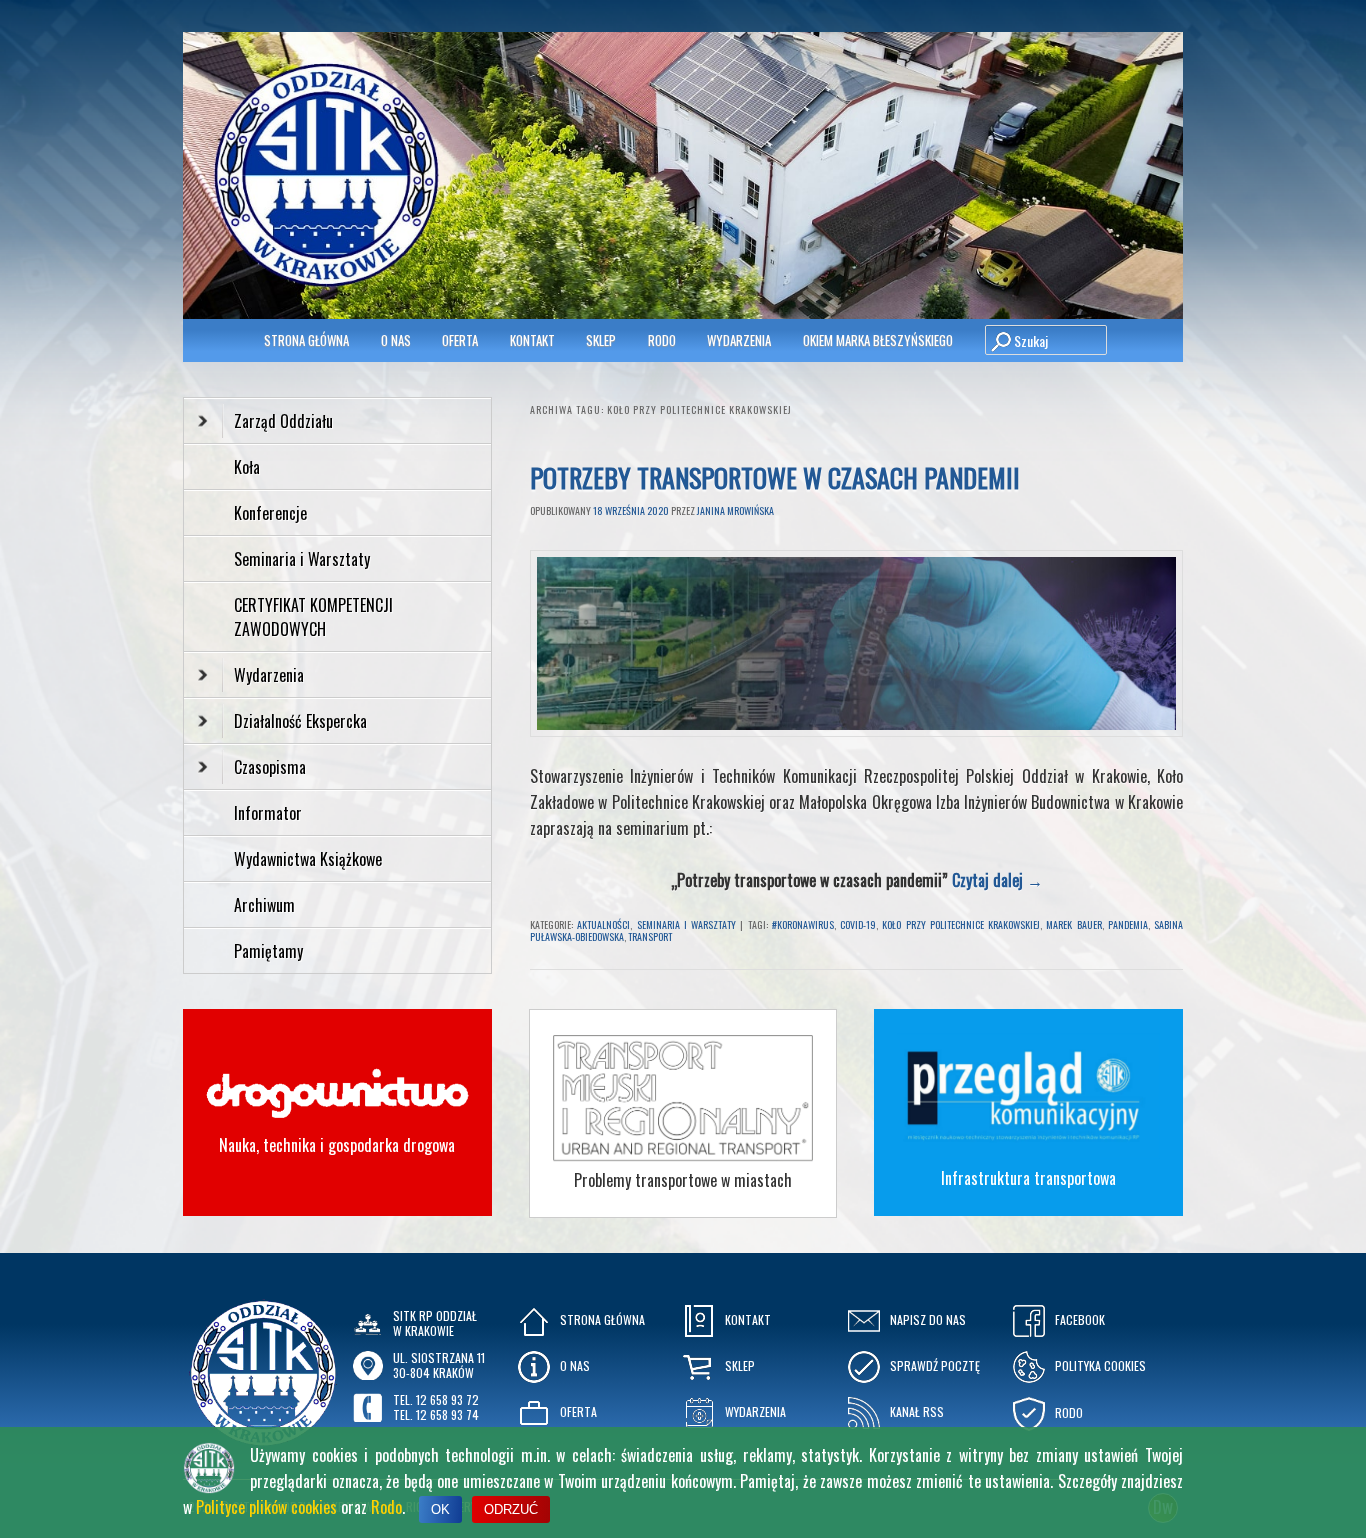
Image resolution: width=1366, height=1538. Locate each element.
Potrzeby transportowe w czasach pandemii (775, 477)
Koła (247, 467)
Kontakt (532, 340)
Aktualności (603, 924)
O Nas (396, 340)
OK (440, 1509)
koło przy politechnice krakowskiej (961, 924)
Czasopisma (270, 767)
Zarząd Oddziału (283, 421)
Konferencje (270, 513)
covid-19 (858, 924)
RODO (662, 340)
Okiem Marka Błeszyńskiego (878, 340)
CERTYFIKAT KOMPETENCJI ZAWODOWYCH (313, 617)
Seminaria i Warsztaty (687, 924)
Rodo (386, 1507)
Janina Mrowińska (735, 510)
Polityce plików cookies (266, 1507)
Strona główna (306, 340)
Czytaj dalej (997, 880)
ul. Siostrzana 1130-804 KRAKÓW (439, 1364)
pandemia (1128, 924)
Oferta (460, 340)
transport (650, 936)
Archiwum (264, 905)
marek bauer (1073, 924)
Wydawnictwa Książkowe (308, 859)
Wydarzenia (739, 340)
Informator (268, 813)
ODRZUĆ (511, 1509)
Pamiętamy (268, 951)
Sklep (601, 340)
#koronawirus (803, 924)
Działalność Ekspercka (300, 721)
